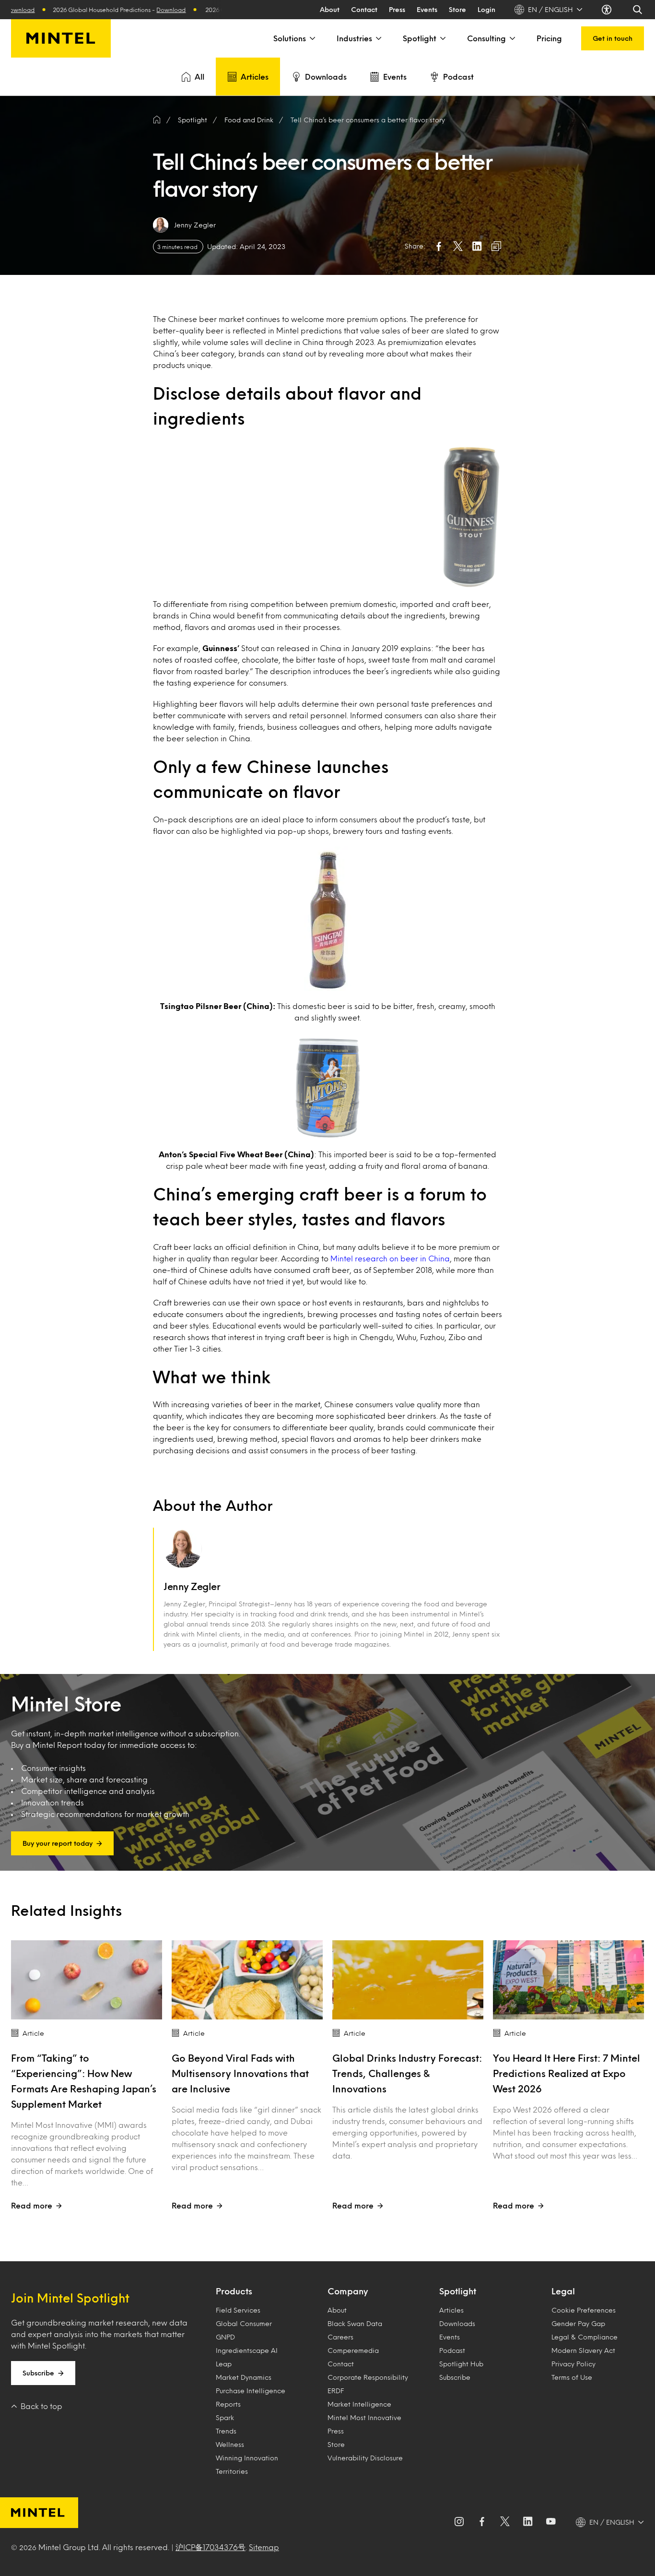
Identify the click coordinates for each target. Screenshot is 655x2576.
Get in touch (613, 38)
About (330, 9)
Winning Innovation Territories (247, 2464)
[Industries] (378, 38)
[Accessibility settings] (608, 10)
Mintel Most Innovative (364, 2417)
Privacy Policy (573, 2364)
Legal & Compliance (585, 2337)
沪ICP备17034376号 (211, 2547)
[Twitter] (505, 2522)
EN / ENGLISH (550, 9)
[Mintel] (61, 38)
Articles (255, 77)
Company (348, 2291)
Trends (226, 2431)
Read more (32, 2205)
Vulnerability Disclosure (365, 2458)
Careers (340, 2337)
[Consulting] (512, 38)
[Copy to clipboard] (496, 246)
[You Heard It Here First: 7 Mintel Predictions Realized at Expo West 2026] (568, 1980)
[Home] (157, 120)
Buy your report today (58, 1843)
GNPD (225, 2337)
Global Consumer (244, 2323)
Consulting (486, 38)
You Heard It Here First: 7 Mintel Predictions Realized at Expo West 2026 (567, 2073)
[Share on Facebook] (439, 246)
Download (113, 10)
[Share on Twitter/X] (458, 246)
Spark (225, 2417)
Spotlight (420, 38)
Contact (364, 9)
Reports (228, 2404)
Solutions (290, 38)
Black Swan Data (355, 2323)
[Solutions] (312, 38)
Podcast (458, 77)
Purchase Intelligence (251, 2391)
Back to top (41, 2406)
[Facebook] (482, 2522)
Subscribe (38, 2373)
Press (397, 9)
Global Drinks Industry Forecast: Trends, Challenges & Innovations (407, 2073)
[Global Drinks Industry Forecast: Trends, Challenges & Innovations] (408, 1980)
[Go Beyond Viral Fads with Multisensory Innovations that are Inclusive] (247, 1980)
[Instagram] (459, 2522)
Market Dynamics (244, 2377)
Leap (224, 2364)
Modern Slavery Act (583, 2350)
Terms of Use (572, 2377)
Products (234, 2291)
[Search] (638, 10)
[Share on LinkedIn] (477, 246)
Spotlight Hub (461, 2364)
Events (427, 9)
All (199, 77)
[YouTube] (551, 2522)
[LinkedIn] (528, 2522)
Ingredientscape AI (247, 2350)
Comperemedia (353, 2350)
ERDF (336, 2391)
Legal (563, 2291)
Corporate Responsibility (368, 2377)
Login (486, 9)
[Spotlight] (442, 38)
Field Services (238, 2310)
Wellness (230, 2444)
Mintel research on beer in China (390, 1258)
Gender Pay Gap (578, 2323)
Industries (354, 38)
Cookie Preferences (584, 2310)
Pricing (549, 38)
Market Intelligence (359, 2404)
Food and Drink (249, 120)
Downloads (326, 77)
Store (457, 9)
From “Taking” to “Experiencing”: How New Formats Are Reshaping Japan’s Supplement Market (84, 2081)
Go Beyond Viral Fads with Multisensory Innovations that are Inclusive (240, 2073)
